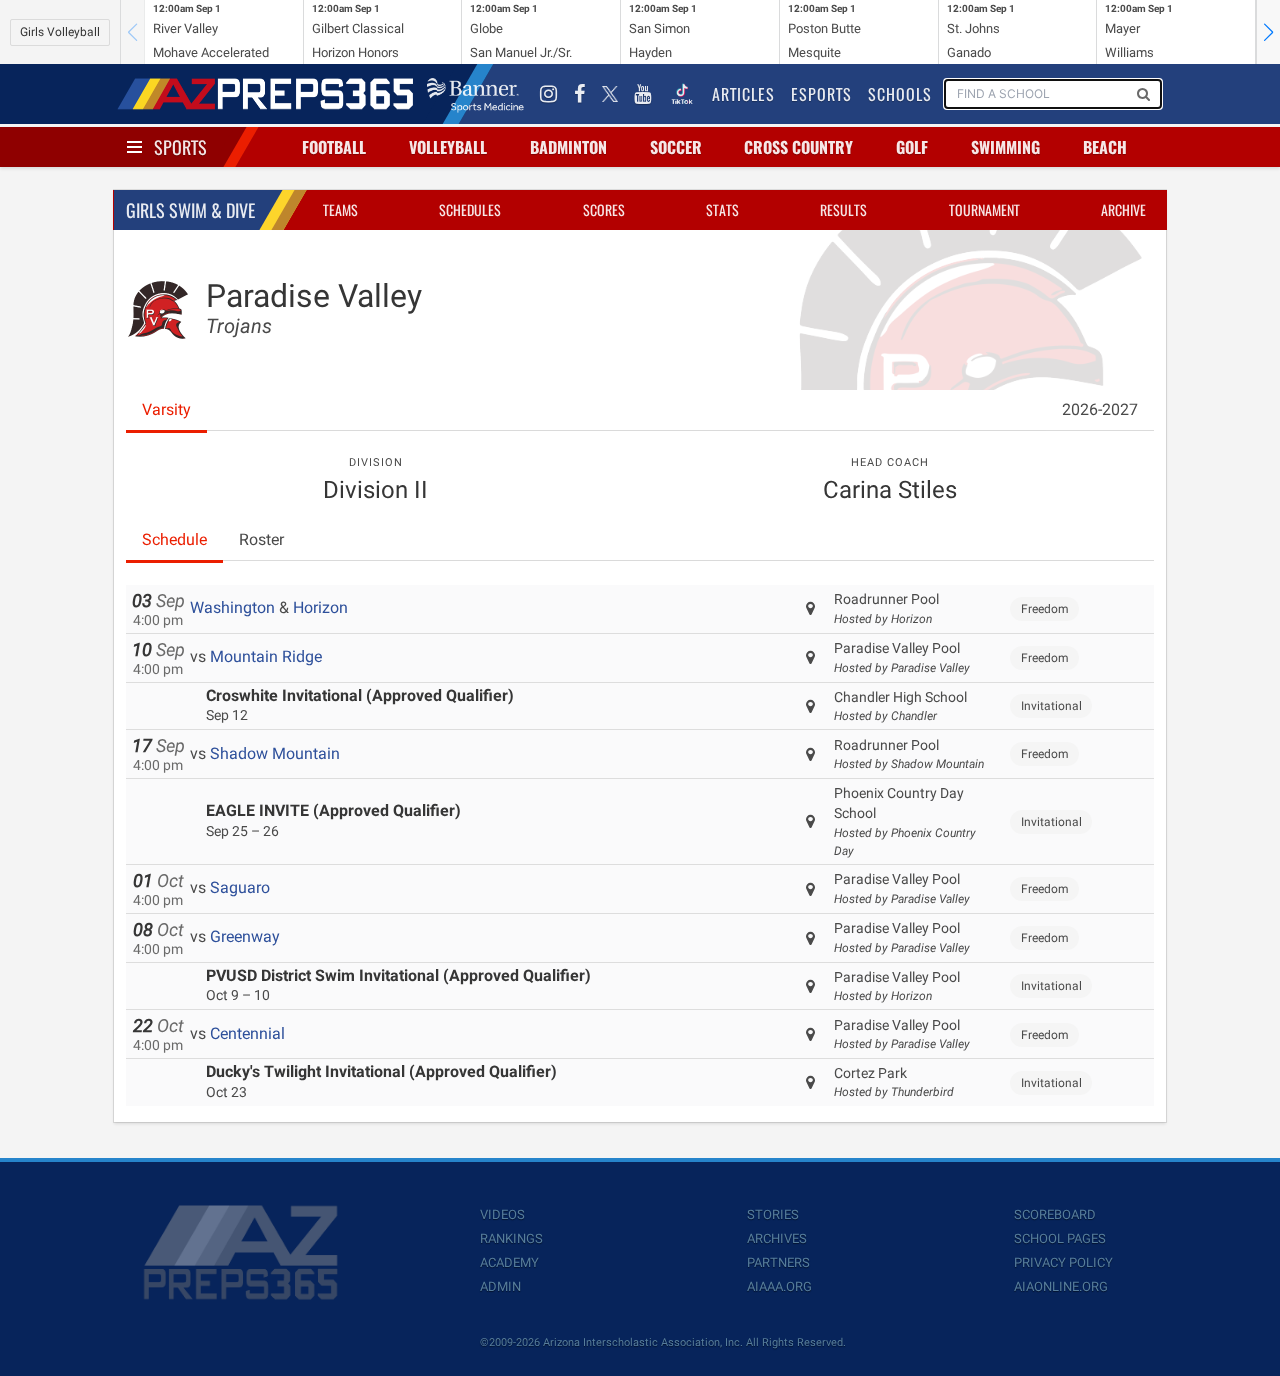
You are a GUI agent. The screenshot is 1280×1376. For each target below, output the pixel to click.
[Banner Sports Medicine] (475, 94)
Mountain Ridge (266, 656)
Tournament (984, 209)
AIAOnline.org (1061, 1286)
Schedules (470, 209)
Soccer (676, 147)
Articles (743, 94)
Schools (900, 94)
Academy (509, 1262)
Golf (912, 147)
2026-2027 (1100, 409)
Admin (500, 1286)
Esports (821, 94)
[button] (1268, 32)
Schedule (174, 539)
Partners (778, 1262)
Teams (340, 209)
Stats (722, 209)
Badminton (568, 147)
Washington (232, 607)
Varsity (166, 409)
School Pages (1060, 1238)
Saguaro (240, 887)
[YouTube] (643, 94)
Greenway (245, 936)
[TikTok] (682, 94)
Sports (180, 147)
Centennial (247, 1033)
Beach (1105, 147)
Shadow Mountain (275, 753)
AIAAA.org (779, 1286)
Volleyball (448, 147)
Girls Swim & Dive (190, 210)
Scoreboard (1055, 1214)
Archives (777, 1238)
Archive (1123, 209)
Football (334, 147)
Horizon (320, 607)
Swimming (1005, 147)
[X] (610, 94)
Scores (604, 209)
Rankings (511, 1238)
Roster (261, 539)
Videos (502, 1214)
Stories (773, 1214)
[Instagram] (549, 94)
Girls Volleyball (60, 32)
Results (843, 209)
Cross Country (798, 147)
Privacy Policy (1063, 1262)
